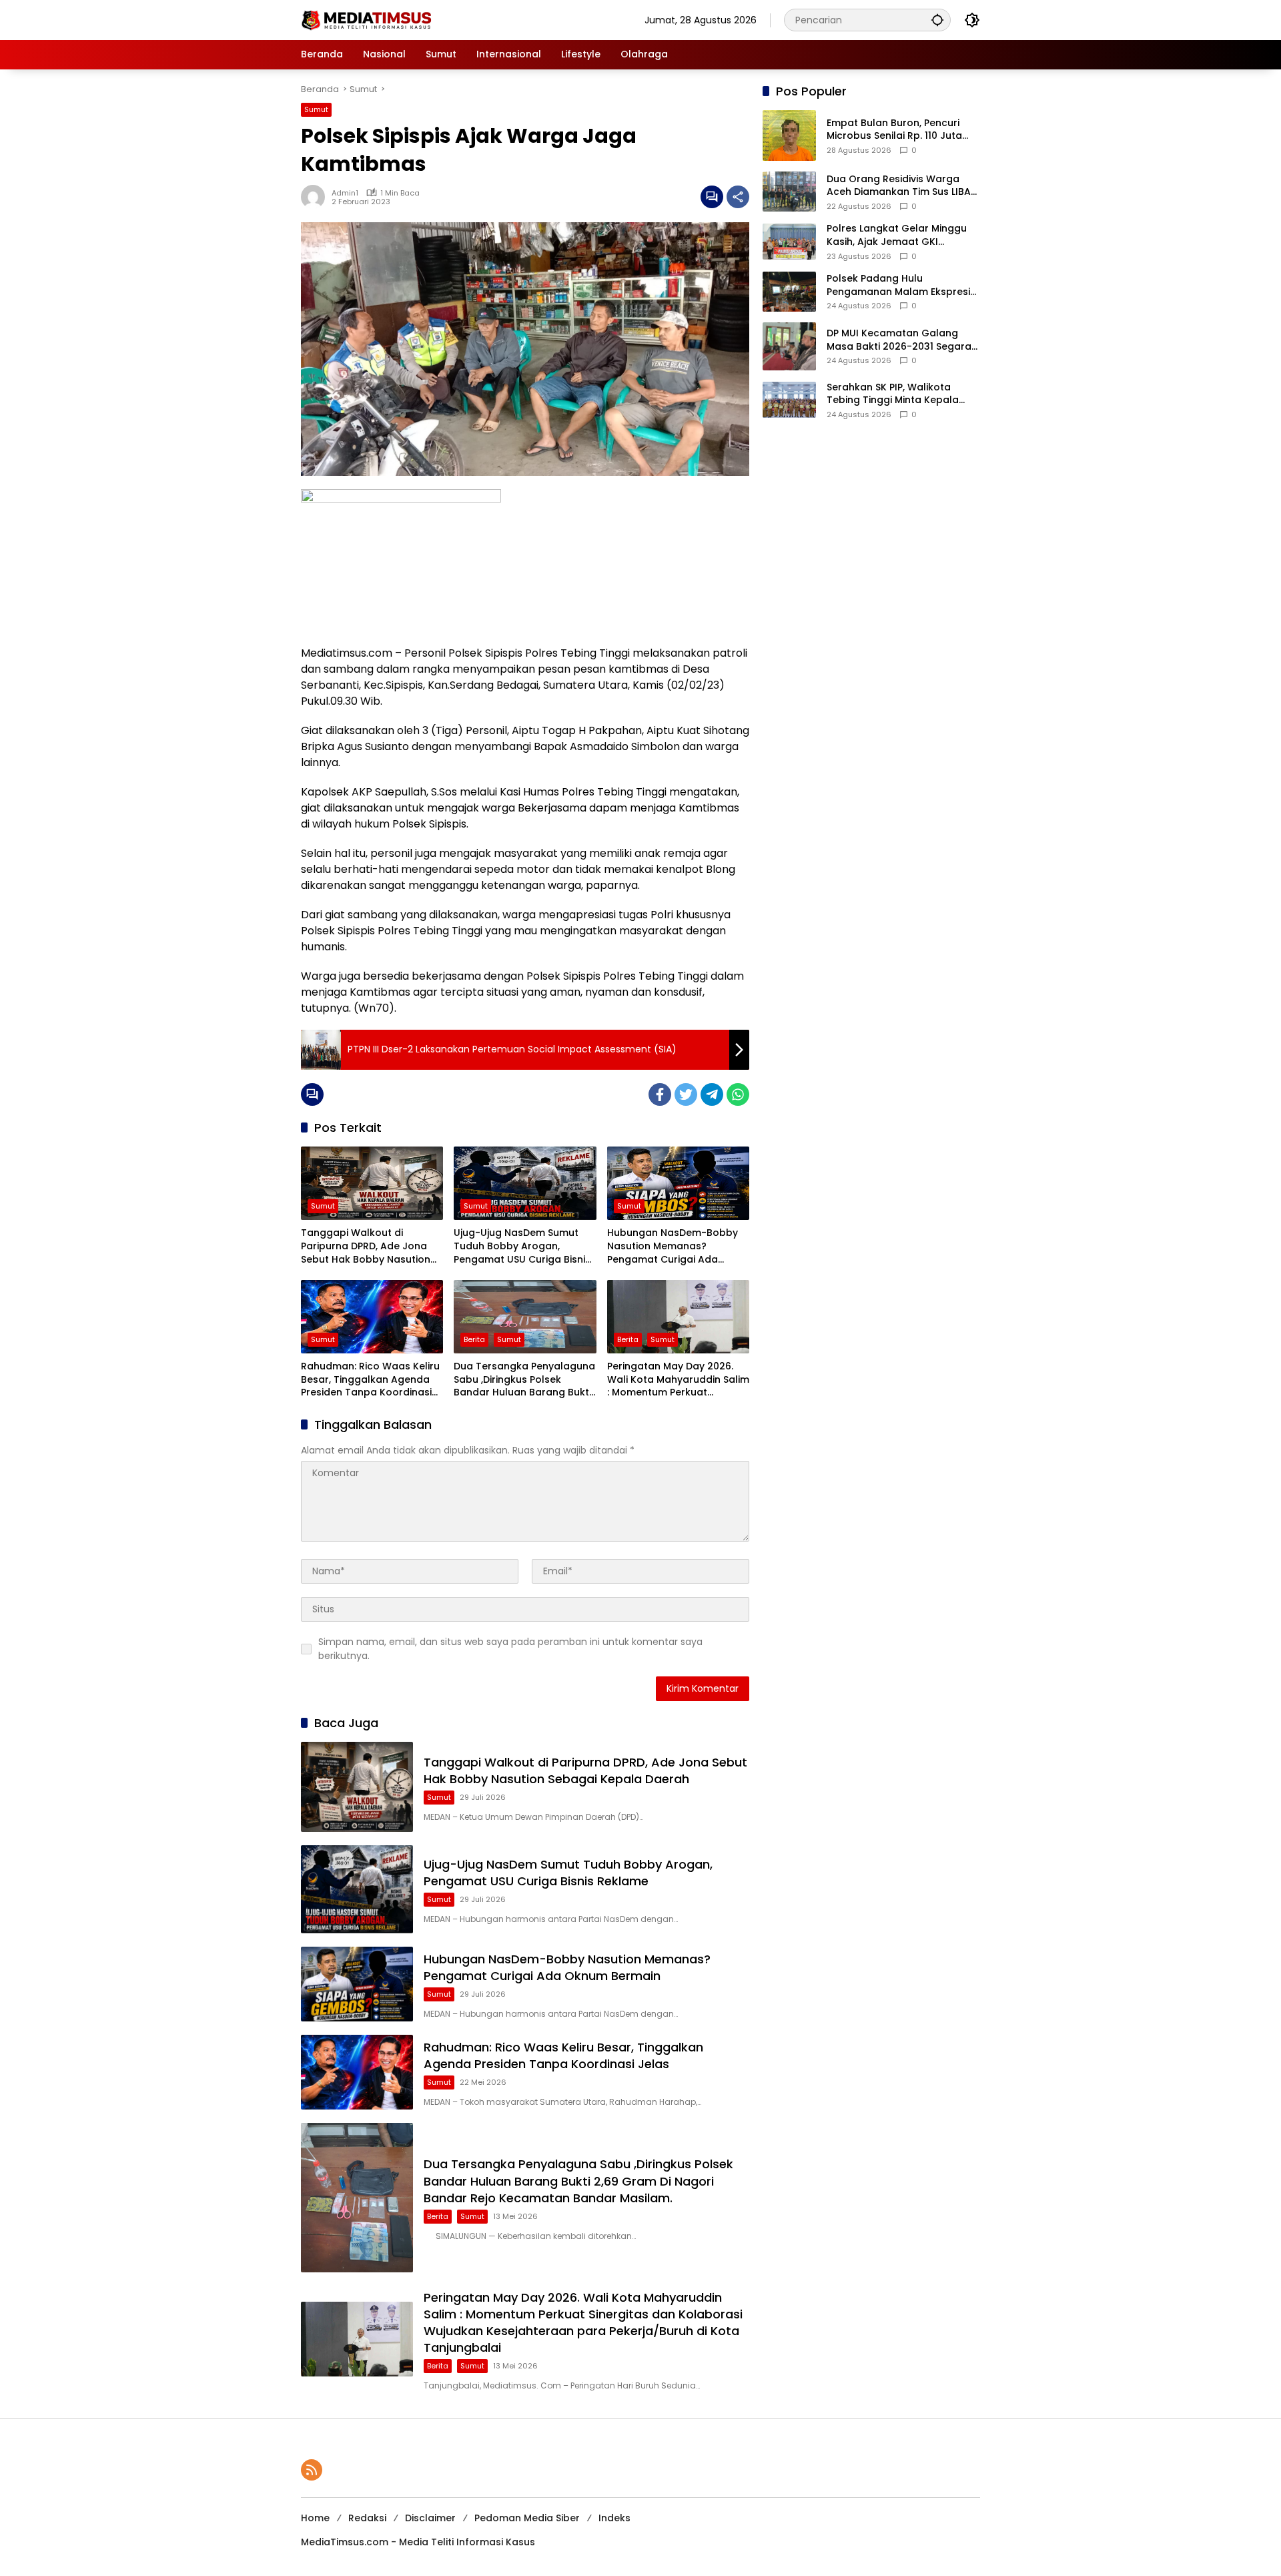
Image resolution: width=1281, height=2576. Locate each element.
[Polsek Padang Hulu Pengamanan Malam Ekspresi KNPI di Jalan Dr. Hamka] (789, 292)
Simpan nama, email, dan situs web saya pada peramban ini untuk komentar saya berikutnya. (510, 1649)
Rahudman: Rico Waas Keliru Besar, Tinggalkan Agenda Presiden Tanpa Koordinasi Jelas (370, 1380)
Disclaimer (430, 2518)
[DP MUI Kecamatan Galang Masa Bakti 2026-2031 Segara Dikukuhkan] (789, 346)
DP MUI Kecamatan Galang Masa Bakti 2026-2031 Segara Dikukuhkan (899, 340)
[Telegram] (712, 1094)
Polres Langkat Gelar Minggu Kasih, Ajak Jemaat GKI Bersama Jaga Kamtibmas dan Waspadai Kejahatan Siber (903, 235)
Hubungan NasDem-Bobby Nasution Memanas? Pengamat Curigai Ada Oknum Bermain (673, 1246)
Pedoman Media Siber (527, 2518)
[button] (937, 20)
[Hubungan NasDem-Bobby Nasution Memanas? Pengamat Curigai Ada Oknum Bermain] (678, 1183)
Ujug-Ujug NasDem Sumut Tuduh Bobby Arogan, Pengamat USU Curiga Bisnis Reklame (522, 1246)
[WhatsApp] (738, 1094)
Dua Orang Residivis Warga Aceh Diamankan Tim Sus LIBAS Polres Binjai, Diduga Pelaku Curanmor (901, 186)
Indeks (614, 2518)
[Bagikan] (738, 197)
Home (315, 2518)
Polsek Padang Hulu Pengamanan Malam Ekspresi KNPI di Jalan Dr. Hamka (898, 285)
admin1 (345, 193)
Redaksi (367, 2518)
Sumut (316, 109)
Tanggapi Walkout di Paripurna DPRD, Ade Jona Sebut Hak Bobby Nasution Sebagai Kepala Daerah (366, 1246)
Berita (474, 1339)
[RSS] (312, 2470)
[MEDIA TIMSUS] (368, 19)
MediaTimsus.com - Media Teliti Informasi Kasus (418, 2542)
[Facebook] (660, 1094)
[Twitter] (686, 1094)
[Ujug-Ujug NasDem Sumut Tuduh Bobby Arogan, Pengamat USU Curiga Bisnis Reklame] (525, 1183)
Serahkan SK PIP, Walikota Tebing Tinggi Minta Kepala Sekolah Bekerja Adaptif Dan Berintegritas (896, 394)
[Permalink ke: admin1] (316, 197)
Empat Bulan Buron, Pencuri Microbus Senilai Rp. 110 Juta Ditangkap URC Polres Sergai (896, 130)
